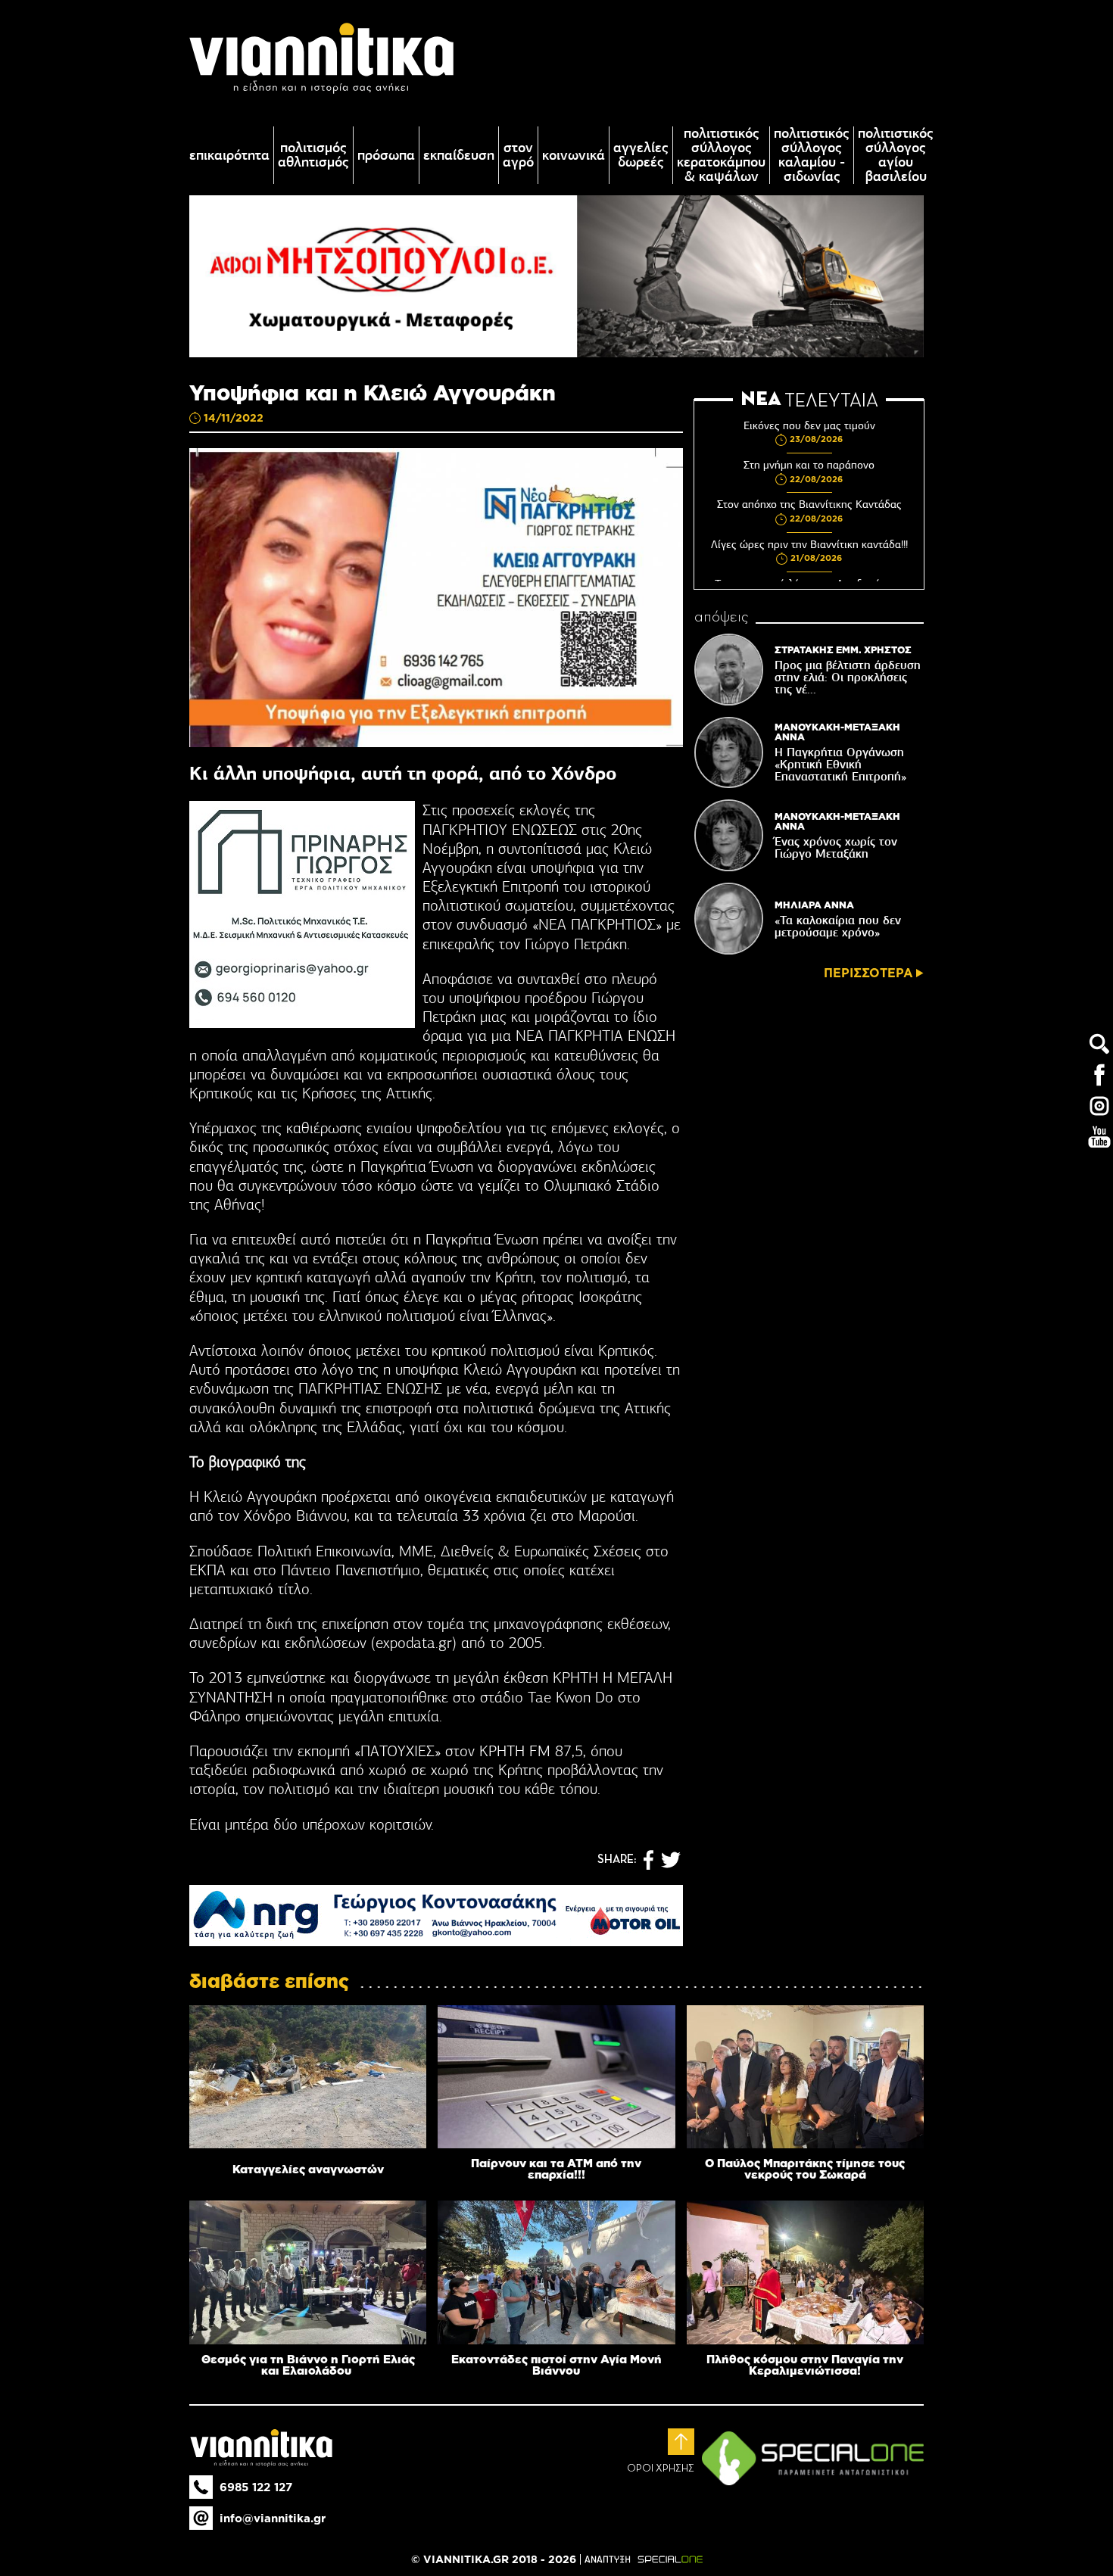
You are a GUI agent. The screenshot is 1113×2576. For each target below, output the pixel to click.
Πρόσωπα (386, 156)
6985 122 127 (256, 2487)
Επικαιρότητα (229, 156)
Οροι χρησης (661, 2469)
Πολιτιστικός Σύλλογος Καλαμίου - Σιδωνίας (812, 155)
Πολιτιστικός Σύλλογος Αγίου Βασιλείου (896, 155)
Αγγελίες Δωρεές (641, 155)
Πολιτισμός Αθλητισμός (313, 155)
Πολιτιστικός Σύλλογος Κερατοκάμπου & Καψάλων (721, 155)
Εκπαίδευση (459, 156)
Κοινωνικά (574, 156)
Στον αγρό (518, 155)
